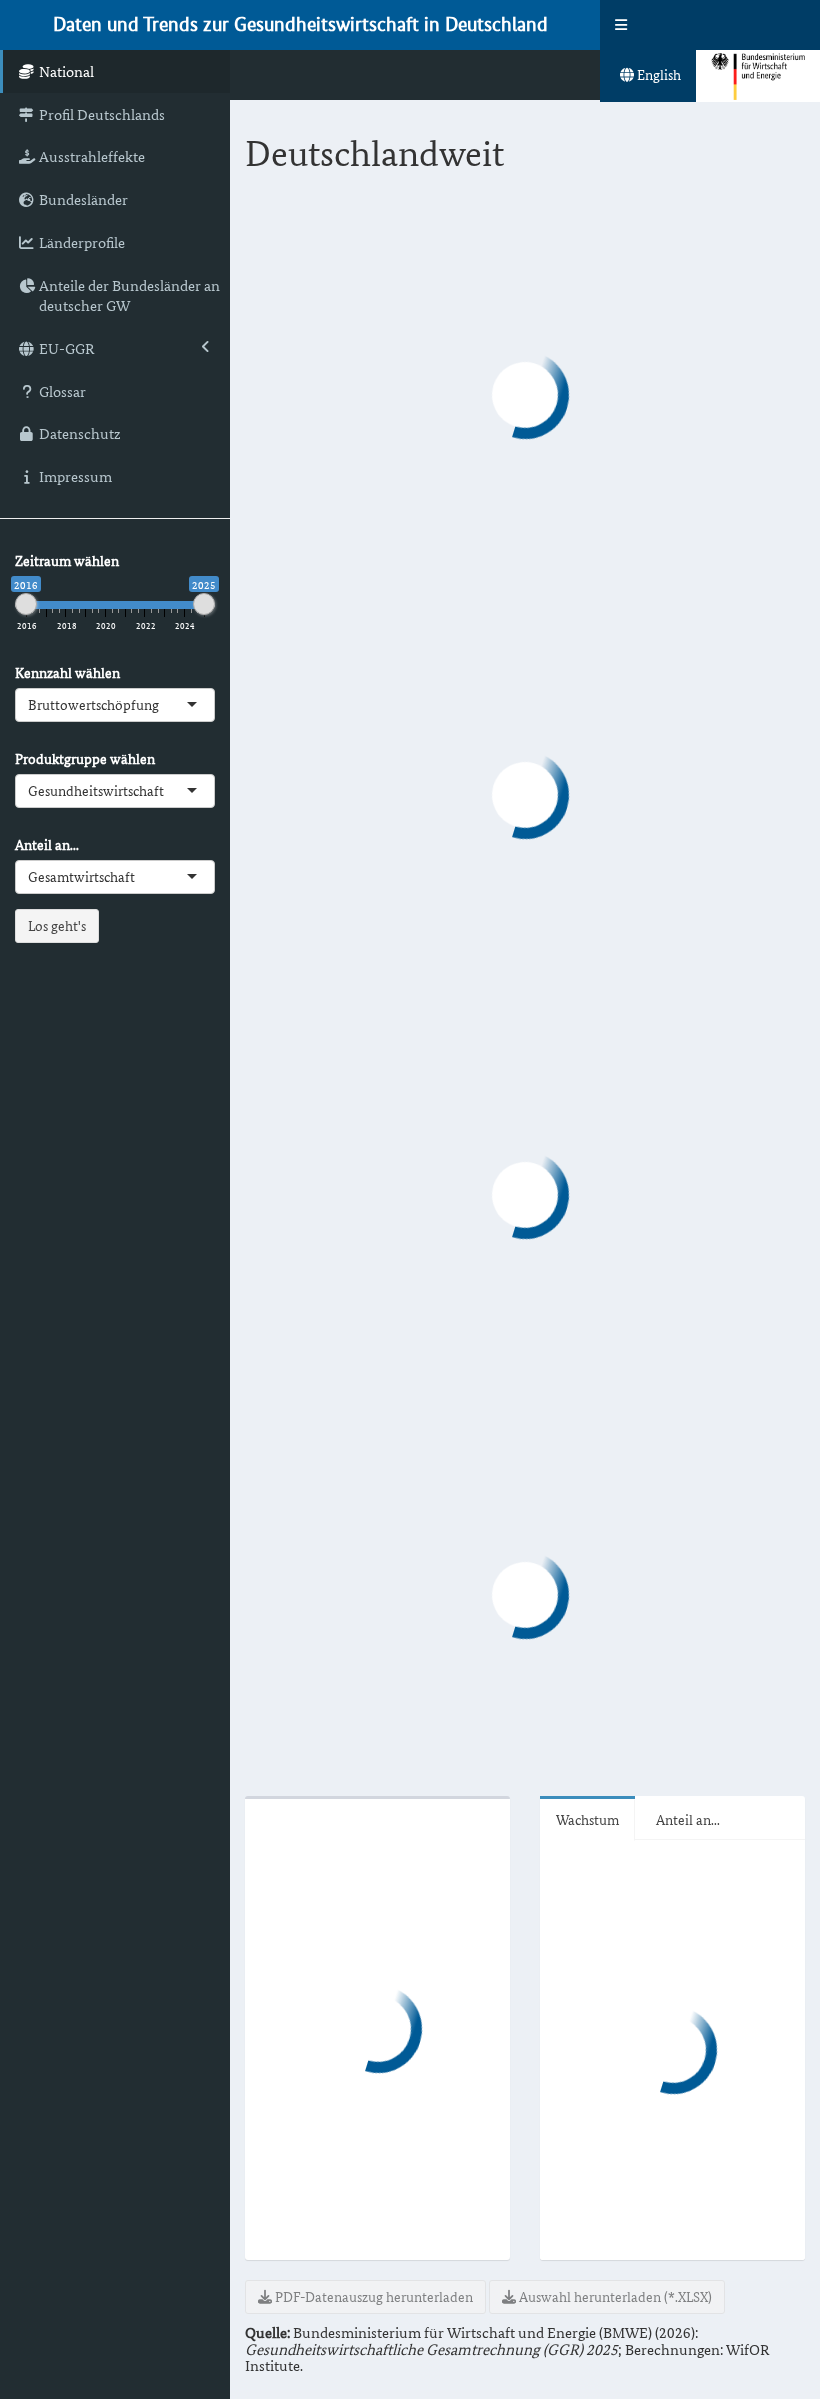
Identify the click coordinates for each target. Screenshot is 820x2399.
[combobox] (161, 705)
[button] (621, 25)
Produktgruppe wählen (85, 759)
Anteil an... (47, 845)
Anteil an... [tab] (688, 1819)
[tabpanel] (525, 1254)
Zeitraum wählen (67, 561)
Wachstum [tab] (587, 1819)
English (657, 74)
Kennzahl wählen (67, 673)
